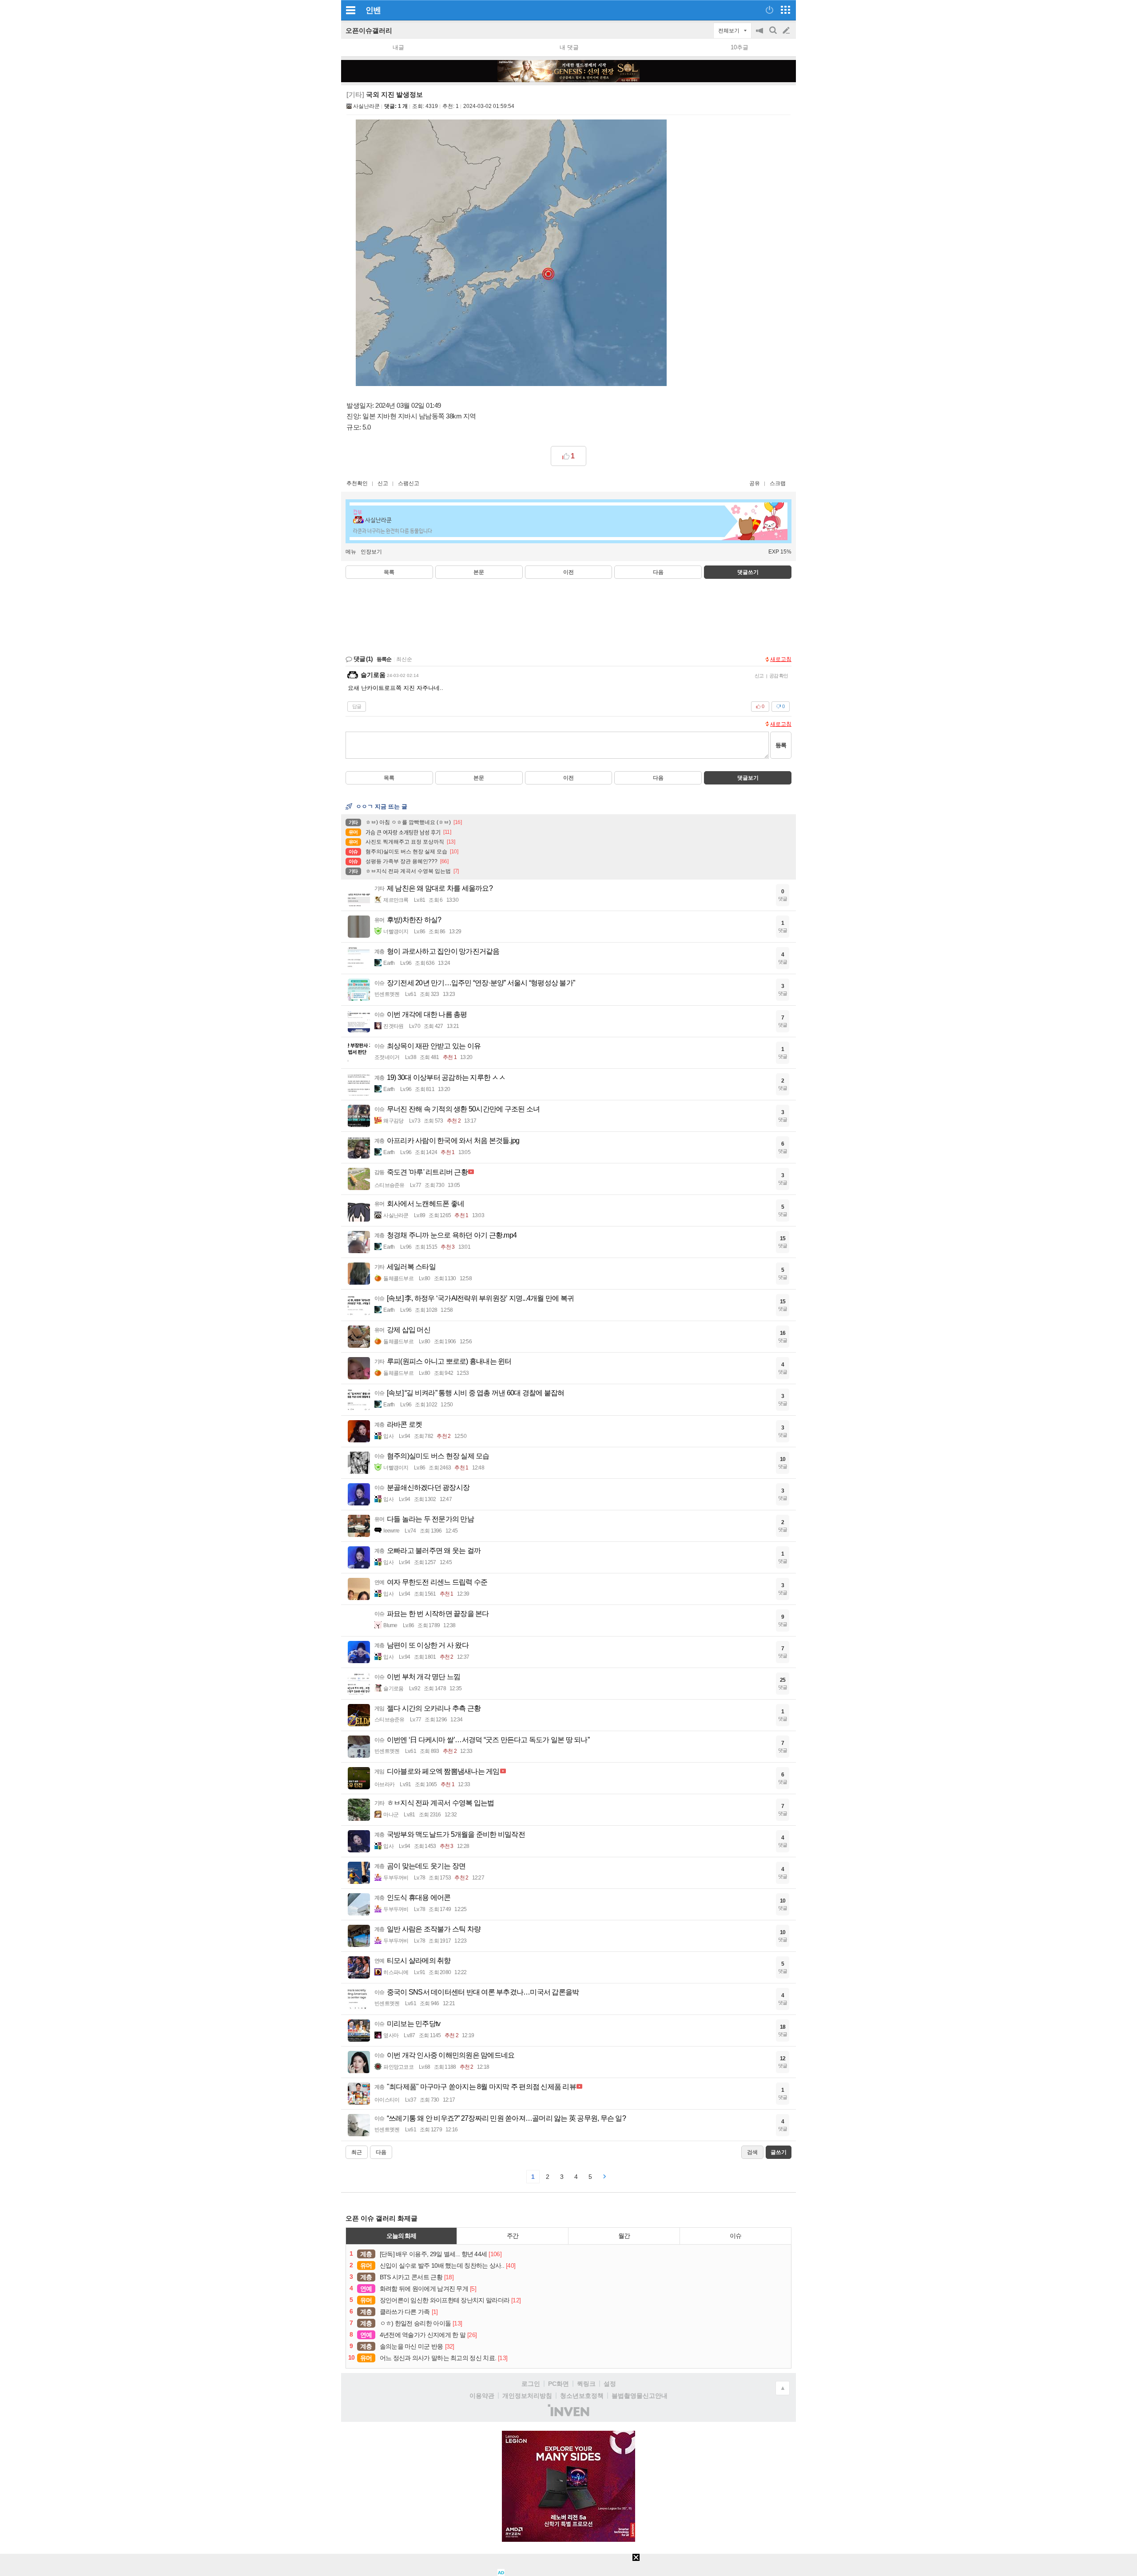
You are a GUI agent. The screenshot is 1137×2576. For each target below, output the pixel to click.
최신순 (404, 659)
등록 (781, 745)
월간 (624, 2236)
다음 (658, 572)
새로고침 (781, 659)
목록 (389, 572)
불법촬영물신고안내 (640, 2396)
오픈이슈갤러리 (369, 30)
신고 (383, 483)
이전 (568, 572)
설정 (610, 2384)
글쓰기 (787, 31)
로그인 (531, 2384)
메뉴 (351, 552)
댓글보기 (748, 778)
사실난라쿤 (366, 106)
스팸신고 (409, 483)
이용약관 (482, 2396)
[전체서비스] (785, 10)
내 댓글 (569, 47)
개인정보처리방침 (527, 2396)
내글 (398, 47)
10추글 (739, 47)
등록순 (384, 659)
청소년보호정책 (582, 2396)
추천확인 (357, 483)
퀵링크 (586, 2384)
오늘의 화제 (402, 2236)
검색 (774, 35)
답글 (357, 706)
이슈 (735, 2236)
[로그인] (769, 10)
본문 (479, 572)
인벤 (373, 10)
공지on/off (760, 35)
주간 (513, 2236)
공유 (755, 483)
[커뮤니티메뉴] (350, 10)
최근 (357, 2152)
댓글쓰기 (748, 572)
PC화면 (559, 2384)
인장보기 (371, 552)
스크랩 (778, 483)
